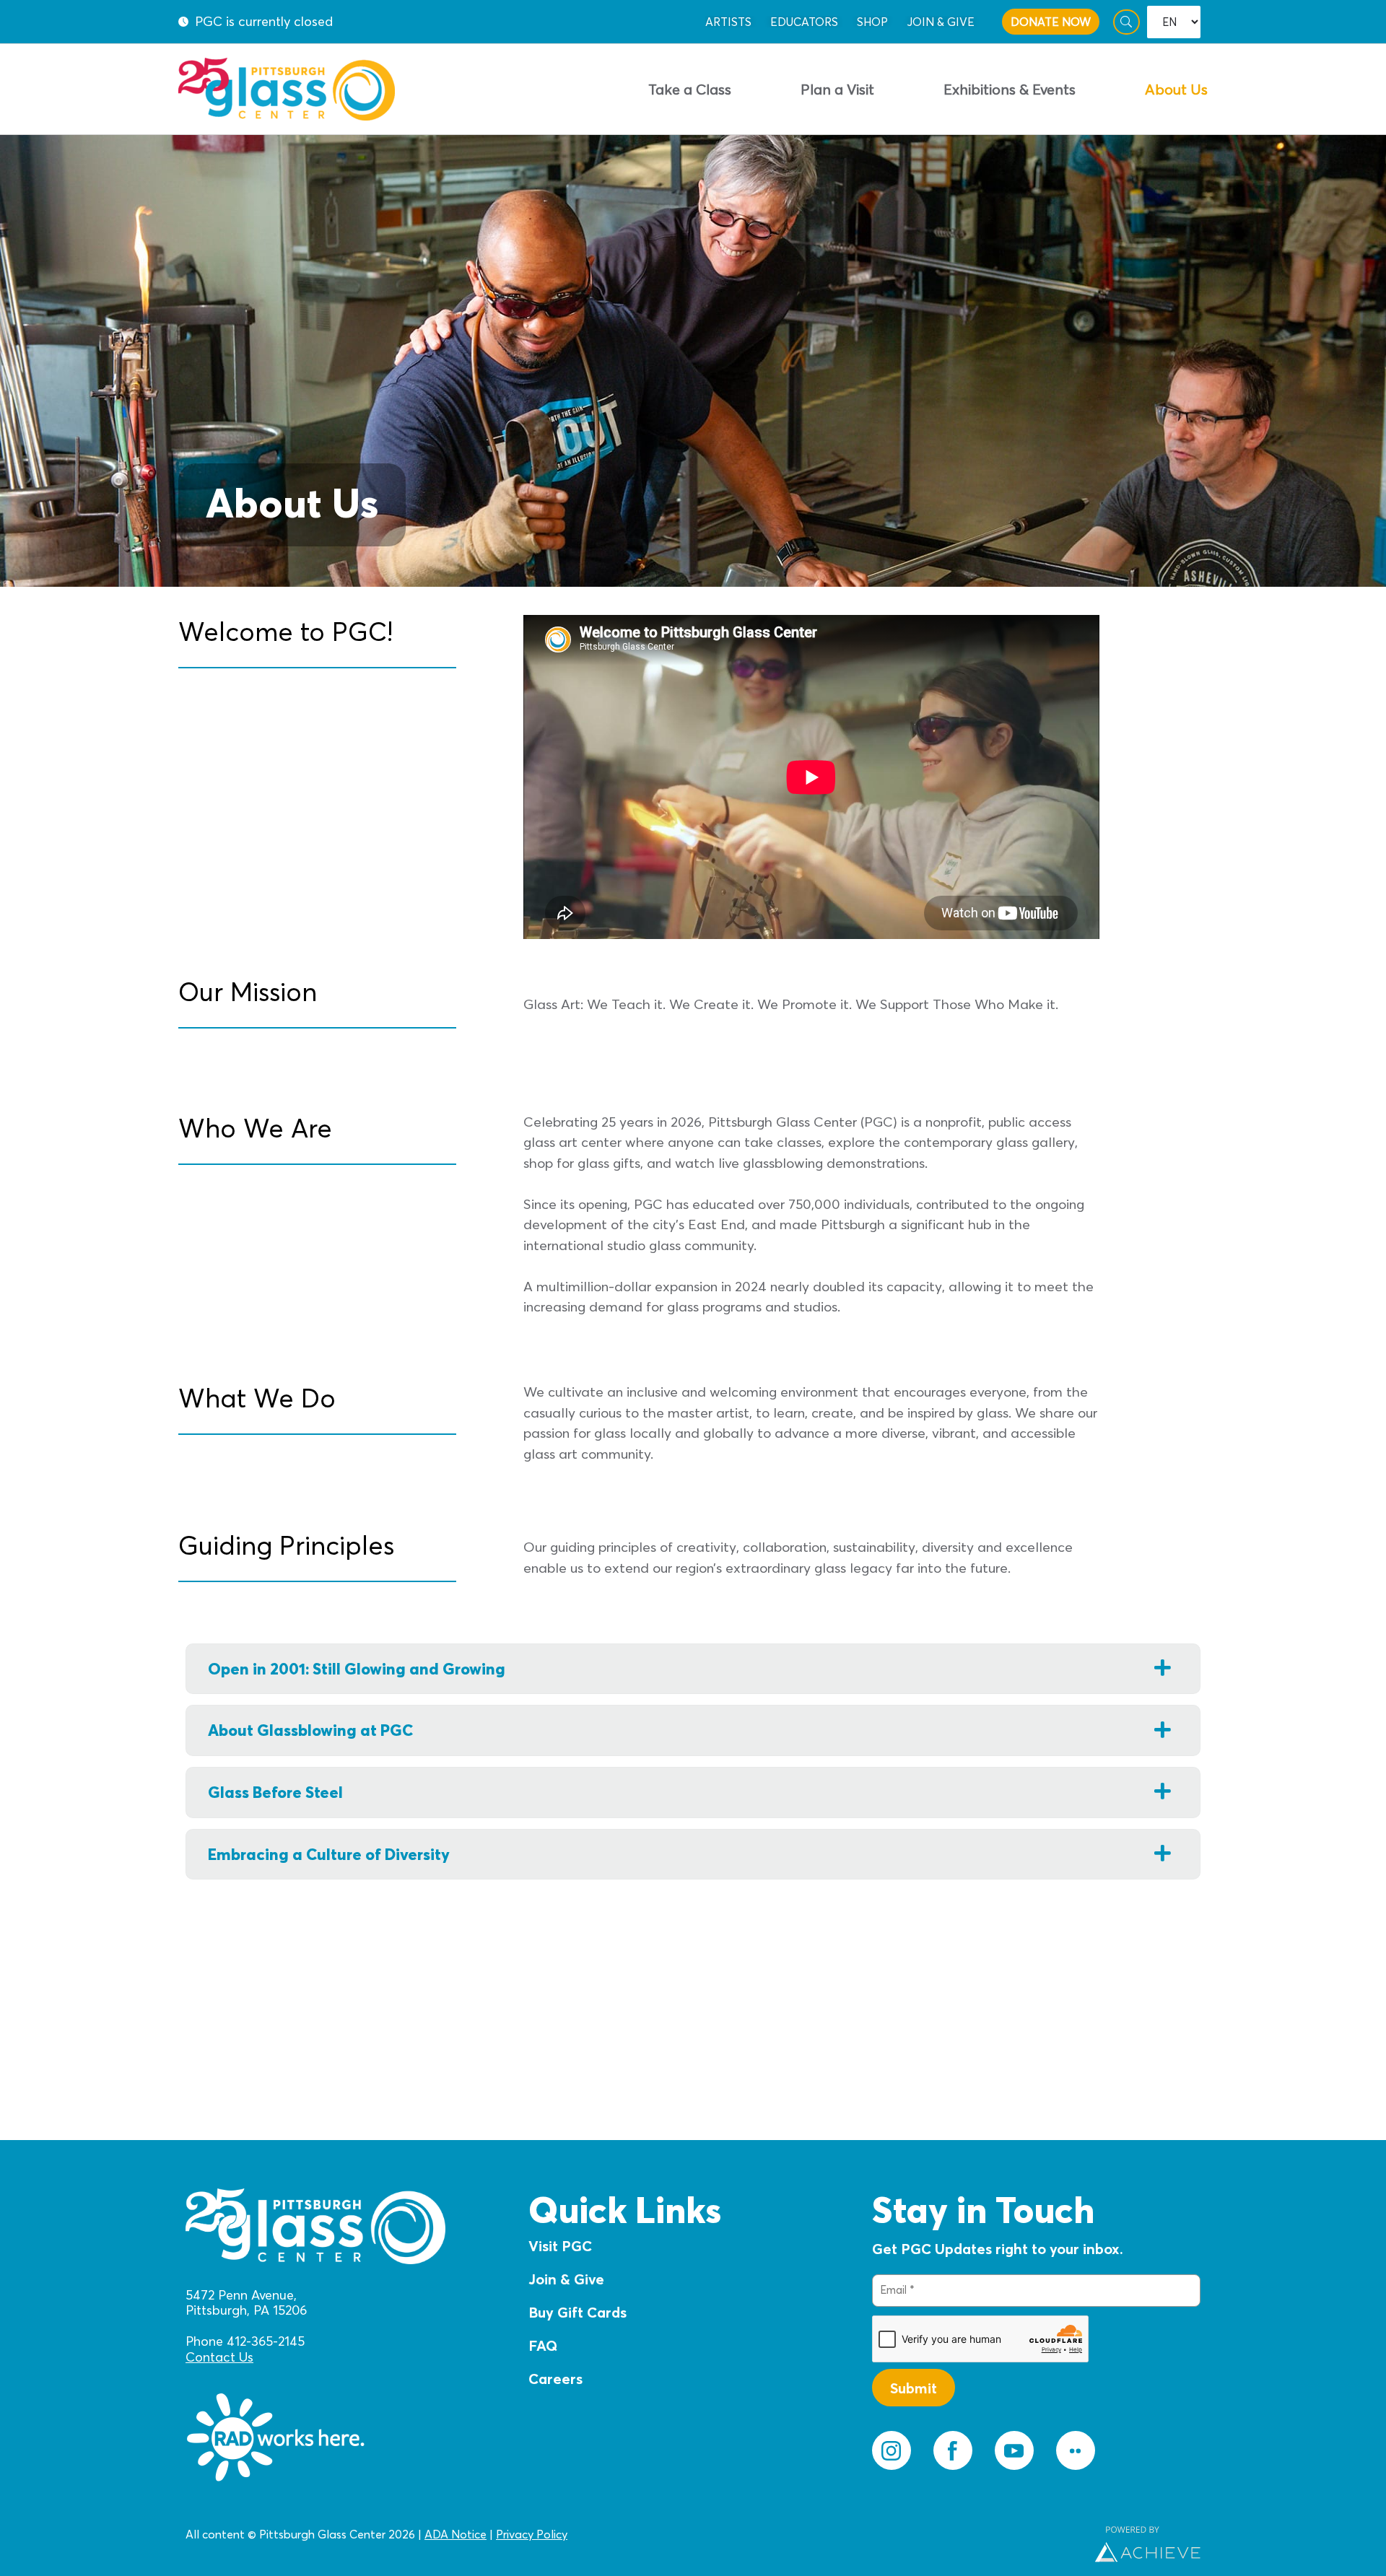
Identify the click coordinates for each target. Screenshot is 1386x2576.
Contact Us (219, 2357)
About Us (1176, 89)
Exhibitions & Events (1010, 89)
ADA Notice (456, 2534)
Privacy (515, 2534)
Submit (914, 2388)
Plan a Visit (837, 89)
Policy (550, 2534)
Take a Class (690, 89)
